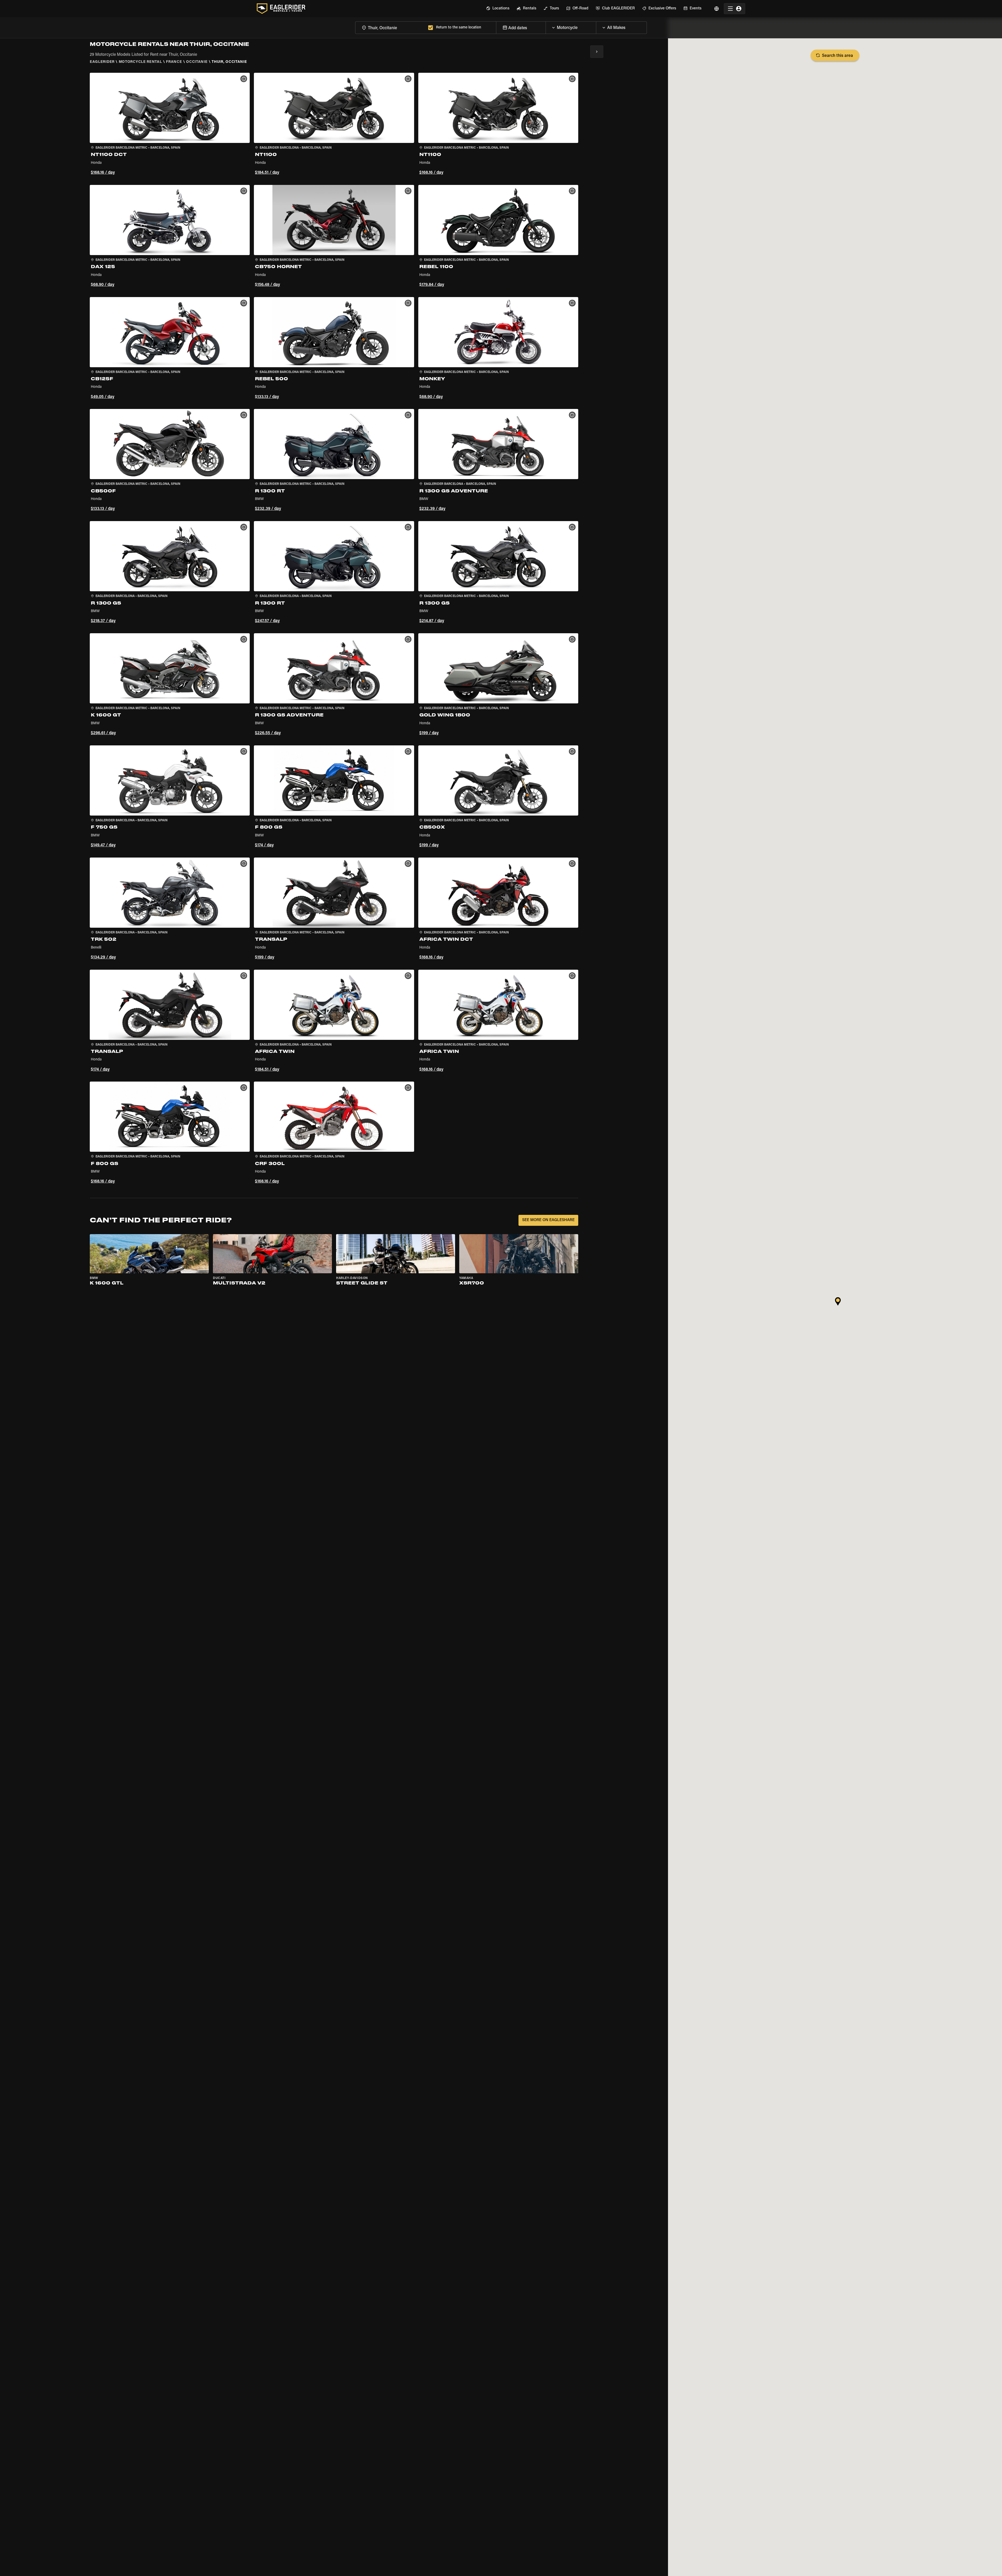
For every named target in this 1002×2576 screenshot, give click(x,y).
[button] (170, 125)
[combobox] (391, 28)
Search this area (837, 56)
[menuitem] (498, 9)
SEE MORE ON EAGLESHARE (548, 1220)
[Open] (596, 26)
